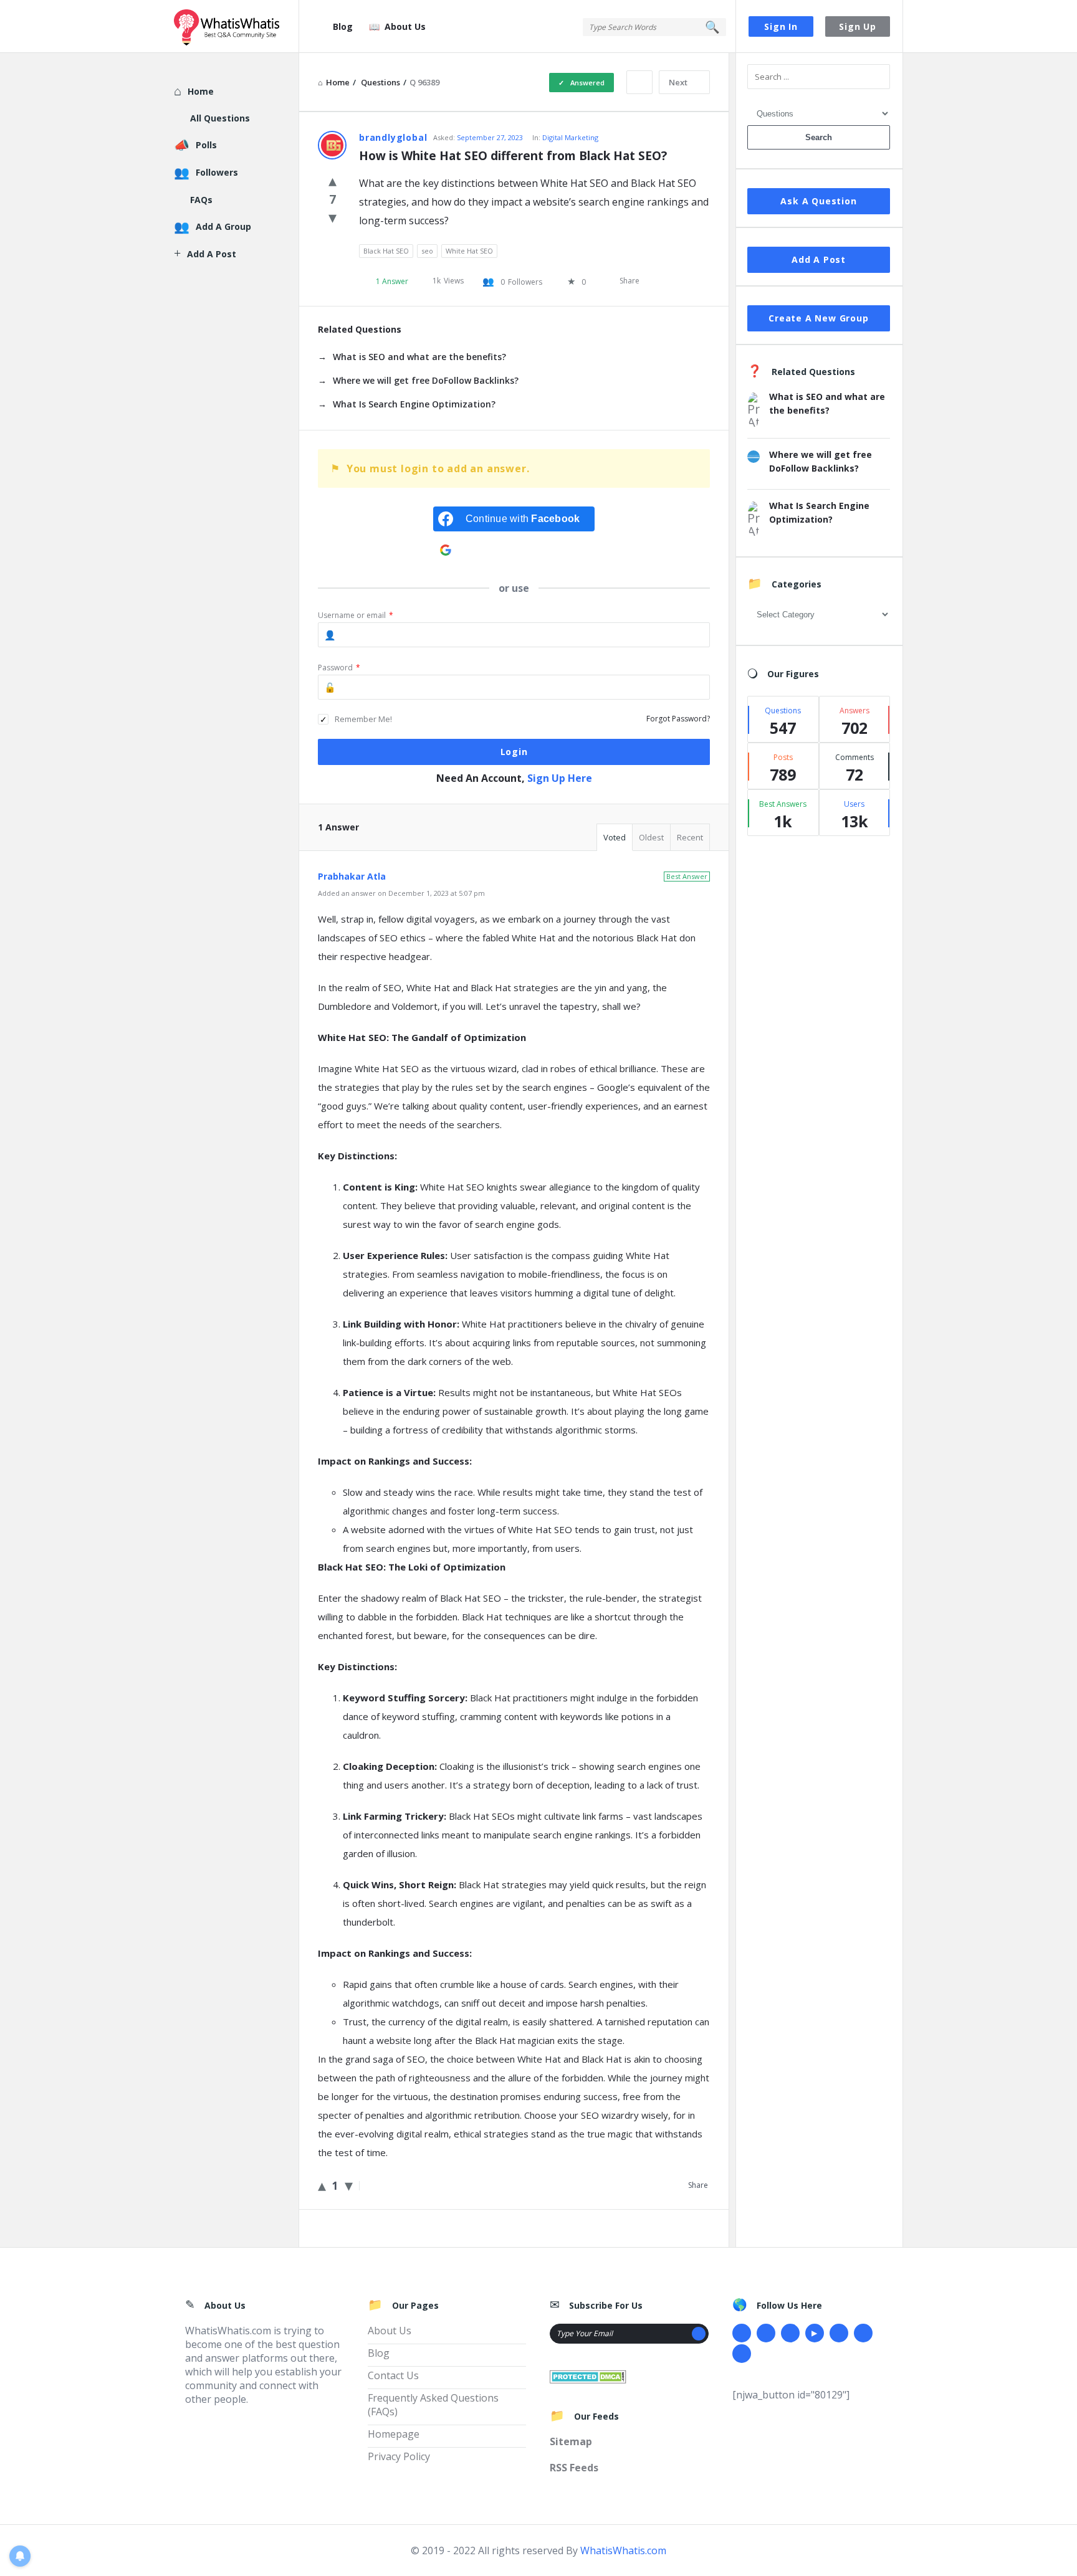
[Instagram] (839, 2333)
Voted (615, 837)
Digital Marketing (570, 137)
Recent (690, 837)
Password (339, 668)
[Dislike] (333, 217)
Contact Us (393, 2375)
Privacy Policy (399, 2456)
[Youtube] (815, 2333)
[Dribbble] (790, 2333)
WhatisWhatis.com (623, 2550)
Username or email (356, 615)
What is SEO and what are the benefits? (419, 357)
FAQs (201, 200)
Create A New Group (818, 318)
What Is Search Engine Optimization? (414, 404)
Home (201, 91)
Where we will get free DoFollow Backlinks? (426, 380)
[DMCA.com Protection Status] (588, 2375)
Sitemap (571, 2441)
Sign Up (858, 26)
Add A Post (819, 259)
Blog (343, 26)
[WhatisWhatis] (237, 26)
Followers (217, 172)
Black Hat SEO (386, 251)
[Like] (333, 180)
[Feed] (742, 2354)
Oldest (651, 837)
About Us (405, 26)
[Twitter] (766, 2333)
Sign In (781, 26)
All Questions (220, 118)
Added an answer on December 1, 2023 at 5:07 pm (401, 893)
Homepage (394, 2434)
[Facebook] (742, 2333)
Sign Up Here (560, 778)
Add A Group (223, 226)
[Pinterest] (863, 2333)
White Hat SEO (469, 251)
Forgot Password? (678, 719)
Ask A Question (818, 201)
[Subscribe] (699, 2334)
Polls (206, 145)
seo (427, 251)
